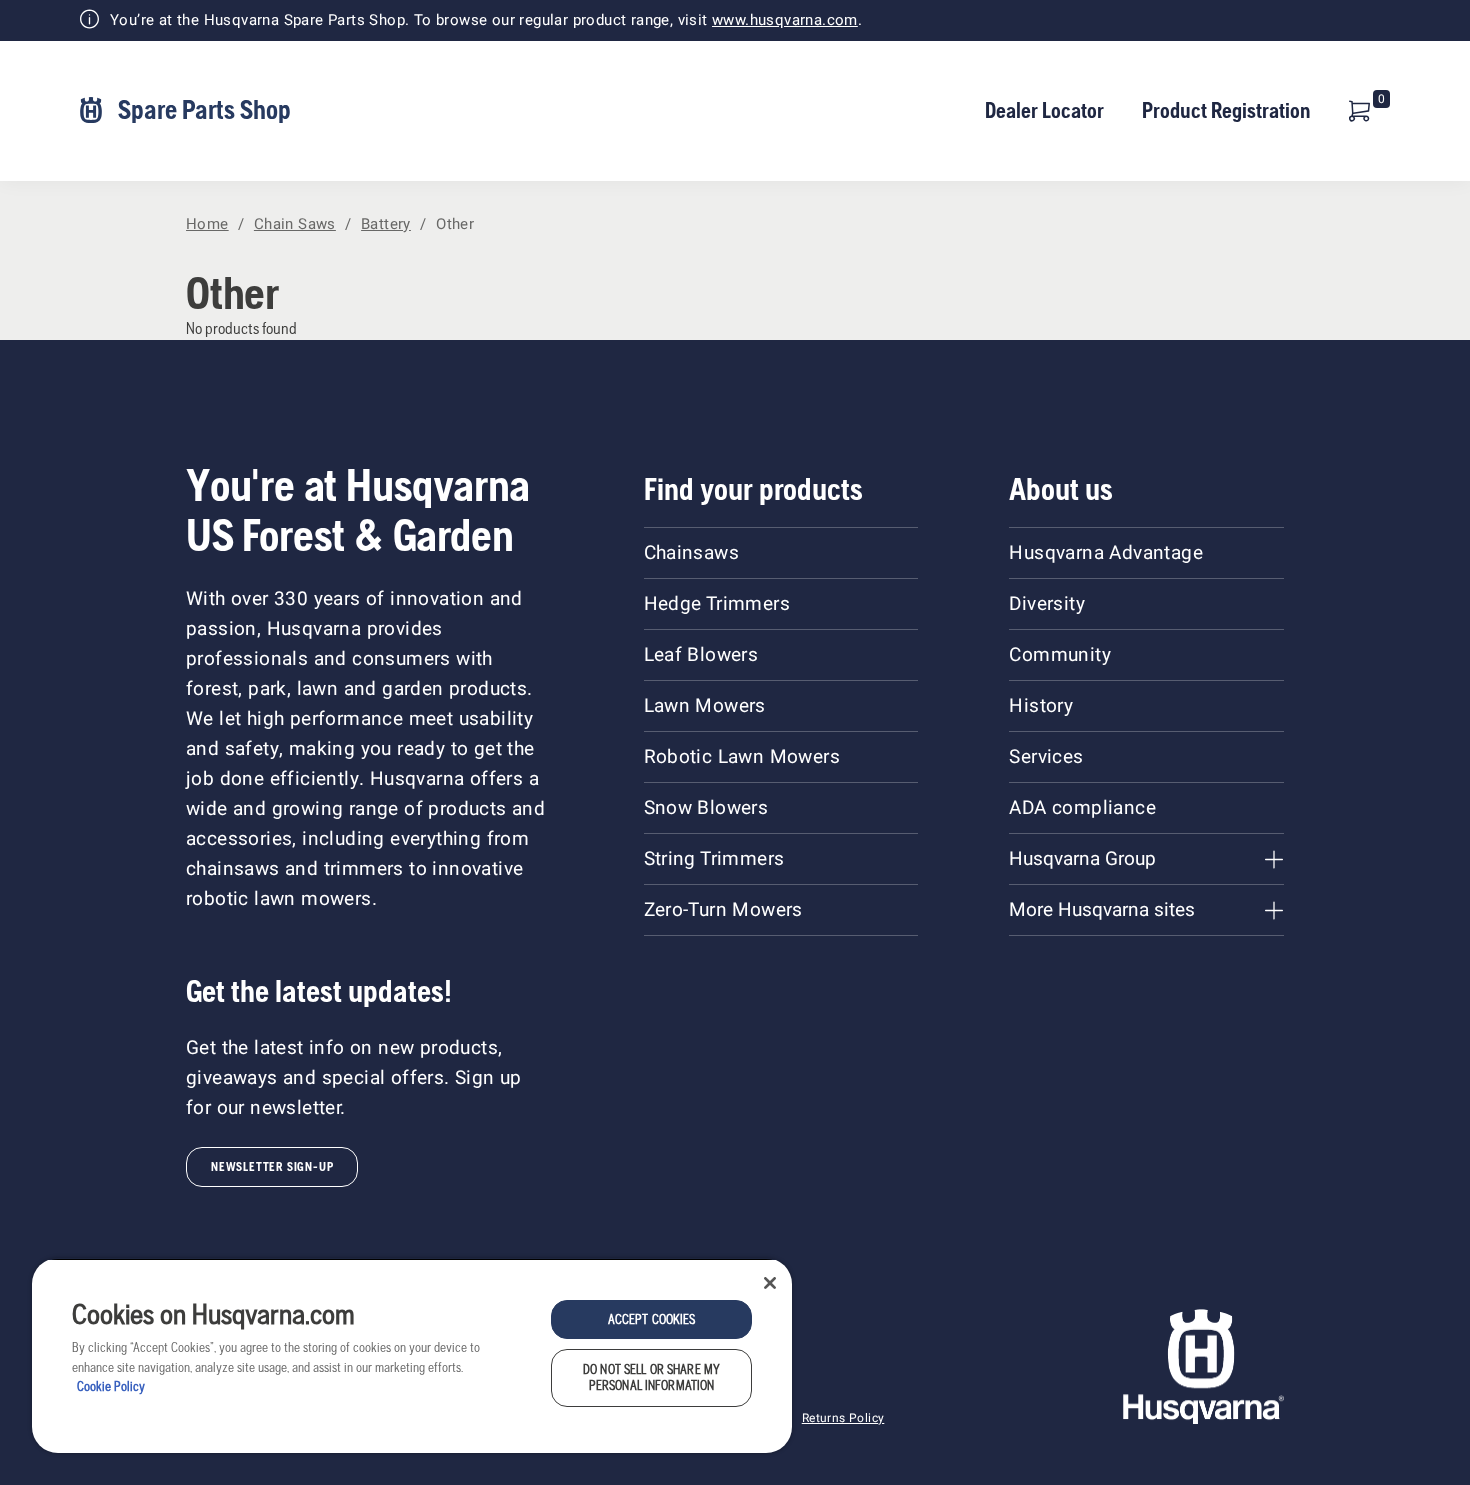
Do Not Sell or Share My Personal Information (651, 1377)
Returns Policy (843, 1418)
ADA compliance (1082, 808)
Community (1060, 655)
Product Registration (1226, 110)
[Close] (770, 1283)
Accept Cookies (652, 1319)
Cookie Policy (111, 1386)
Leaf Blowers (701, 655)
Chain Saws (295, 224)
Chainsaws (692, 553)
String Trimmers (714, 859)
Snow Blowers (706, 808)
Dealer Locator (1044, 110)
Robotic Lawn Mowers (742, 757)
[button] (1360, 111)
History (1041, 706)
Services (1046, 757)
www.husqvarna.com (785, 20)
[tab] (1146, 859)
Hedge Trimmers (717, 604)
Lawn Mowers (705, 706)
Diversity (1047, 604)
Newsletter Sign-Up (272, 1167)
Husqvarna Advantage (1106, 553)
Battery (386, 224)
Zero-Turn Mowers (723, 910)
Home (207, 224)
